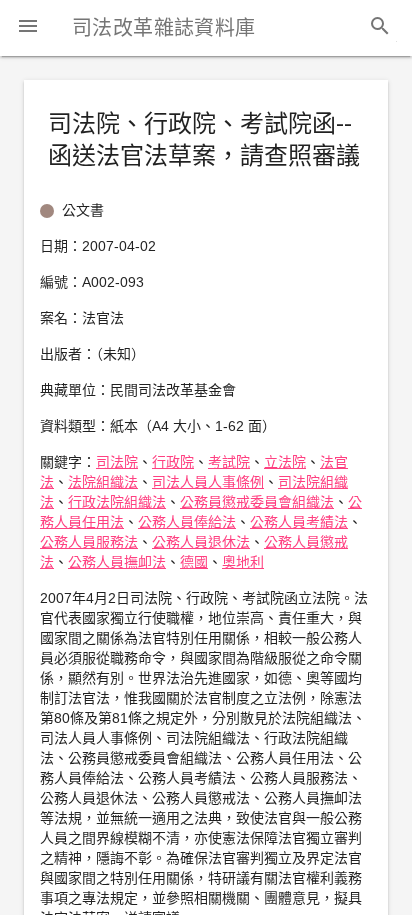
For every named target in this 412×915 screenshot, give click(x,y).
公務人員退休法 (201, 542)
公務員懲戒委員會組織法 (257, 502)
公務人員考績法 (299, 522)
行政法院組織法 (117, 502)
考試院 (229, 462)
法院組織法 (103, 482)
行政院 (173, 462)
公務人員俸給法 (187, 522)
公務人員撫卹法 (117, 562)
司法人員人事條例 (208, 482)
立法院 (285, 462)
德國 (194, 562)
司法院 (117, 462)
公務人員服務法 (89, 542)
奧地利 (243, 562)
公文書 (83, 210)
